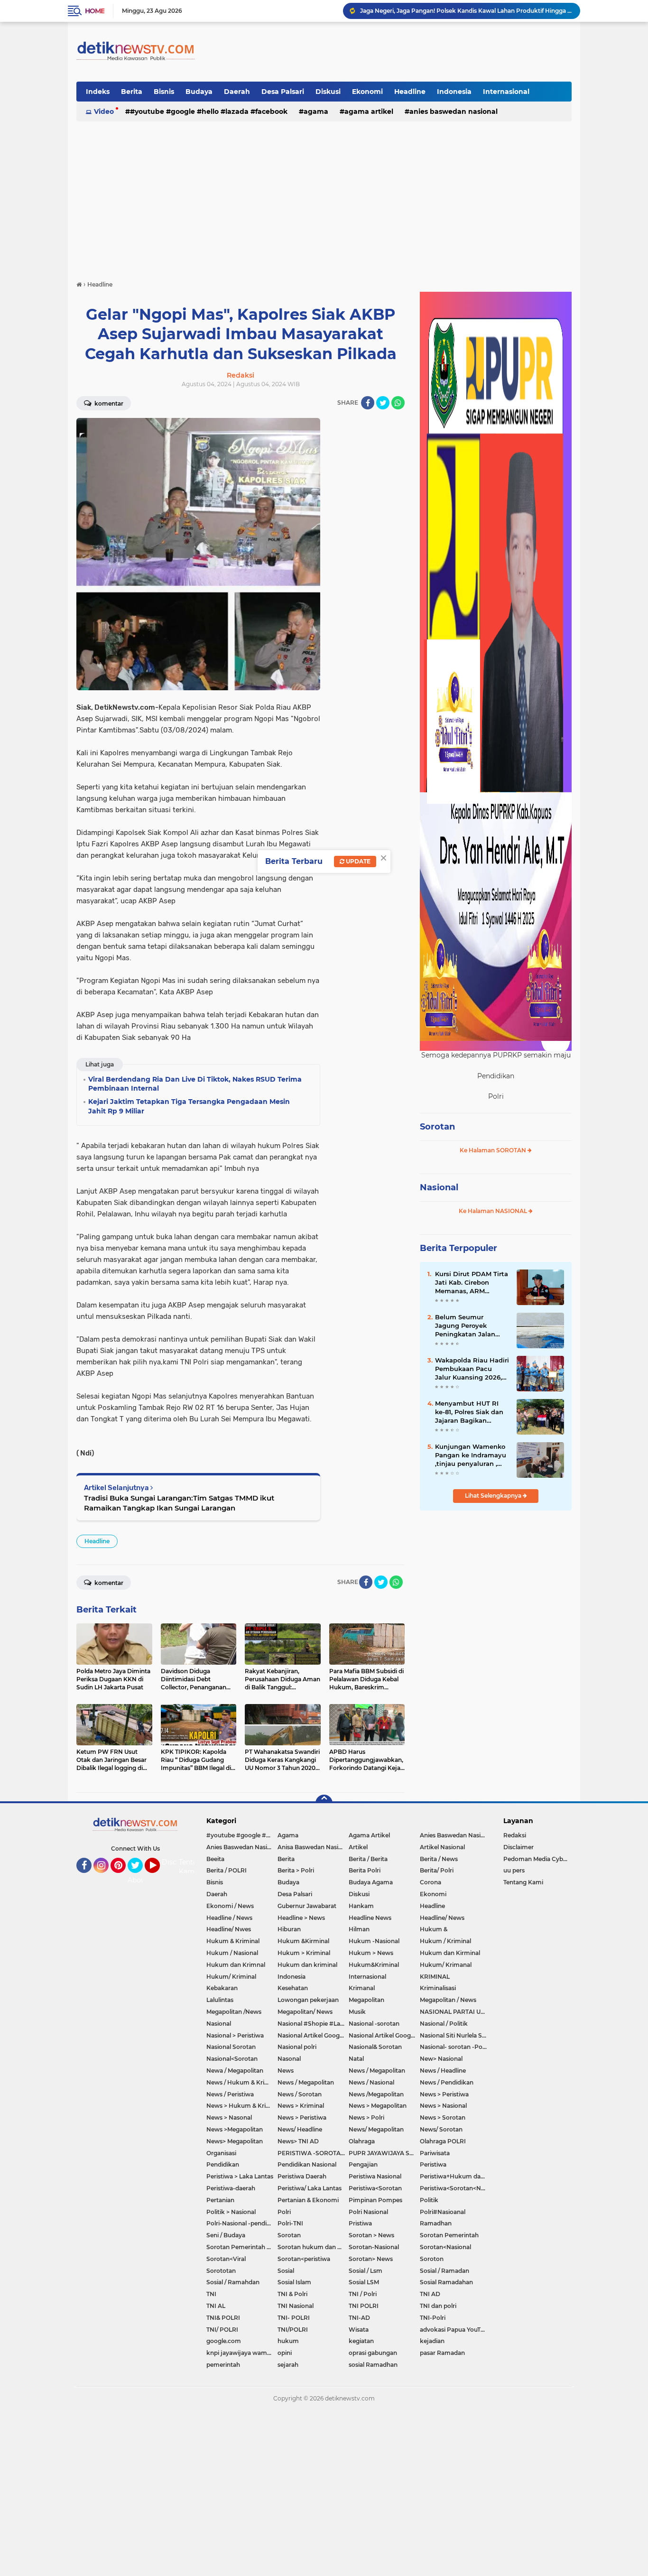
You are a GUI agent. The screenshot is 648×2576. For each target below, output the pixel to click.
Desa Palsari (283, 92)
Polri (284, 2212)
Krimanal (362, 1988)
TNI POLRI (364, 2306)
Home (95, 11)
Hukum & (434, 1929)
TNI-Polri (433, 2318)
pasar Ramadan (442, 2353)
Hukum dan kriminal (307, 1965)
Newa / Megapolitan (235, 2071)
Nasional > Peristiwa (235, 2035)
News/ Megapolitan (376, 2129)
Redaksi (515, 1835)
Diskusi (328, 92)
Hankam (361, 1906)
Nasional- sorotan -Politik (455, 2047)
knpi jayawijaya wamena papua (242, 2353)
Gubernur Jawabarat (307, 1906)
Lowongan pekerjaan (308, 2000)
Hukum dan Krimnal (236, 1965)
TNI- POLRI (294, 2318)
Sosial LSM (364, 2282)
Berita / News (439, 1859)
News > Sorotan (443, 2117)
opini (285, 2353)
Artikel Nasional (442, 1847)
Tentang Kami (192, 1867)
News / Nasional (371, 2082)
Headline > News (301, 1918)
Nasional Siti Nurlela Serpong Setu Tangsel (455, 2035)
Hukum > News (371, 1953)
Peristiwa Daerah (302, 2176)
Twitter (139, 1877)
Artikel (358, 1847)
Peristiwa (433, 2164)
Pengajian (363, 2164)
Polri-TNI (290, 2223)
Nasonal (289, 2059)
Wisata (359, 2330)
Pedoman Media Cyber (536, 1859)
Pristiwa (360, 2223)
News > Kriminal (301, 2106)
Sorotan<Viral (226, 2259)
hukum (288, 2341)
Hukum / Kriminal (445, 1941)
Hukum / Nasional (232, 1953)
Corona (430, 1882)
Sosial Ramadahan (446, 2282)
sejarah (288, 2365)
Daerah (237, 92)
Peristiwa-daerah (231, 2188)
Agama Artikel (369, 111)
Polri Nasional (368, 2212)
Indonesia (454, 92)
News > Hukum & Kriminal (242, 2106)
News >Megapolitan (235, 2129)
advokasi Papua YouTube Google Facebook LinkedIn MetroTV (455, 2330)
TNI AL (216, 2306)
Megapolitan (366, 2000)
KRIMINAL (435, 1977)
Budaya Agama (371, 1882)
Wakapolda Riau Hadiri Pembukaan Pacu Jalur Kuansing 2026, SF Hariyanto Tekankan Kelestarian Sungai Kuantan (472, 1369)
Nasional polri (297, 2047)
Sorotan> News (371, 2259)
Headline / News (229, 1918)
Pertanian (220, 2200)
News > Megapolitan (378, 2106)
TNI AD (430, 2294)
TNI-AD (359, 2318)
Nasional (439, 1187)
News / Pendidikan (447, 2082)
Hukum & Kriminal (233, 1941)
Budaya (199, 92)
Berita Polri (365, 1870)
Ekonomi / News (230, 1906)
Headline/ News (442, 1918)
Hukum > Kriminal (304, 1953)
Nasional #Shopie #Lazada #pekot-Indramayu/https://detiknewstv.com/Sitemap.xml (313, 2024)
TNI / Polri (363, 2294)
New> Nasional (441, 2059)
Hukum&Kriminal (374, 1965)
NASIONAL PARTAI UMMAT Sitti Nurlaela (455, 2012)
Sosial (286, 2271)
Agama (316, 111)
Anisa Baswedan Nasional (313, 1847)
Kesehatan (293, 1988)
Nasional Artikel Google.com (313, 2035)
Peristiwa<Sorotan (375, 2188)
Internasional (506, 92)
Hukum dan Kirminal (450, 1953)
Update (357, 861)
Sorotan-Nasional (374, 2247)
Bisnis (164, 92)
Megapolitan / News (448, 2000)
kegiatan (361, 2341)
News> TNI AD (298, 2141)
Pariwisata (435, 2153)
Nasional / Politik (444, 2024)
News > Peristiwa (444, 2094)
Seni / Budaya (226, 2235)
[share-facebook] (368, 403)
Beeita (215, 1859)
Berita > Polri (296, 1870)
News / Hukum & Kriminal (242, 2082)
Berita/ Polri (437, 1870)
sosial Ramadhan (373, 2365)
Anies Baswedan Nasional (454, 111)
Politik (429, 2200)
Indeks (98, 92)
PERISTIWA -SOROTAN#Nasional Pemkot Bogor (313, 2153)
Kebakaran (222, 1988)
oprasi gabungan (373, 2353)
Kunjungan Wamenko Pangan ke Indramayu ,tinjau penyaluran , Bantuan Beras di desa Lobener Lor (472, 1455)
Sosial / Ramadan (444, 2271)
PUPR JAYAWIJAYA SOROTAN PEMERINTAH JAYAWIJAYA (384, 2153)
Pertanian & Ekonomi (308, 2200)
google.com (224, 2341)
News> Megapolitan (235, 2141)
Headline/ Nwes (229, 1929)
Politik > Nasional (231, 2212)
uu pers (514, 1870)
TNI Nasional (296, 2306)
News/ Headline (300, 2129)
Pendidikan (223, 2164)
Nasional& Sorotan (375, 2047)
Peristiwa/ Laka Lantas (310, 2188)
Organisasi (221, 2153)
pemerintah (223, 2365)
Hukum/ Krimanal (446, 1965)
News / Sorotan (300, 2094)
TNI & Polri (292, 2294)
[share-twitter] (383, 403)
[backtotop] (324, 1803)
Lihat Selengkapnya (494, 1496)
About (138, 1880)
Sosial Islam (294, 2282)
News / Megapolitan (377, 2071)
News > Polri (366, 2117)
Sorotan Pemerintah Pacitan (242, 2247)
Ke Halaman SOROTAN (494, 1150)
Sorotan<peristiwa (304, 2259)
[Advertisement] (324, 196)
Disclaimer (518, 1847)
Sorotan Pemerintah (449, 2235)
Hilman (359, 1929)
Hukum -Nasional (374, 1941)
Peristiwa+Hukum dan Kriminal (455, 2176)
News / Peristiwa (230, 2094)
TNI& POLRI (223, 2318)
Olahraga (362, 2141)
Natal (356, 2059)
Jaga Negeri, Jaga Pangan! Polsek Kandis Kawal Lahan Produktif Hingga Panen (466, 11)
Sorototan (221, 2271)
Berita (132, 92)
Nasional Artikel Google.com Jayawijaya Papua (384, 2035)
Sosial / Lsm (366, 2271)
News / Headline (443, 2071)
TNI (211, 2294)
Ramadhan (436, 2223)
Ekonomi (367, 92)
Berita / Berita (368, 1859)
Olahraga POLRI (443, 2141)
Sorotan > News (371, 2235)
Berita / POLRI (227, 1870)
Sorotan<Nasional (445, 2247)
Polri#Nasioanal (443, 2212)
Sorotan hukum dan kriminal (313, 2247)
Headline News (370, 1918)
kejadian (432, 2341)
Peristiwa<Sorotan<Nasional (455, 2188)
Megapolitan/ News (305, 2012)
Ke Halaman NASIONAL (494, 1211)
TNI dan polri (438, 2306)
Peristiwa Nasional (375, 2176)
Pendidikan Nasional (307, 2164)
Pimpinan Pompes (375, 2200)
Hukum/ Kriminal (231, 1977)
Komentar (108, 403)
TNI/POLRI (293, 2330)
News (286, 2071)
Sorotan (437, 1127)
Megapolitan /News (234, 2012)
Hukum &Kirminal (303, 1941)
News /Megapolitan (376, 2094)
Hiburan (289, 1929)
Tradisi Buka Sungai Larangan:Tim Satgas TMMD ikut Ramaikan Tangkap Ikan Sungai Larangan (179, 1503)
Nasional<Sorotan (232, 2059)
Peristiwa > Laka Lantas (240, 2176)
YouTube (159, 1877)
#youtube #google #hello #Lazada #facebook (209, 111)
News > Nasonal (229, 2117)
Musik (357, 2012)
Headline (410, 92)
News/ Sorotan (441, 2129)
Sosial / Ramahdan (233, 2282)
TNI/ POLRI (222, 2330)
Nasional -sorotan (374, 2024)
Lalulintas (220, 2000)
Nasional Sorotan (231, 2047)
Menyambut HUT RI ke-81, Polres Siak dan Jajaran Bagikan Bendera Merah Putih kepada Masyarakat (469, 1412)
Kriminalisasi (438, 1988)
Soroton (432, 2259)
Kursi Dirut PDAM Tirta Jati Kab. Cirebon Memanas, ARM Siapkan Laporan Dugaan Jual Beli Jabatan (472, 1283)
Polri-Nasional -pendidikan (242, 2223)
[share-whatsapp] (398, 403)
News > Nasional (443, 2106)
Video (104, 111)
